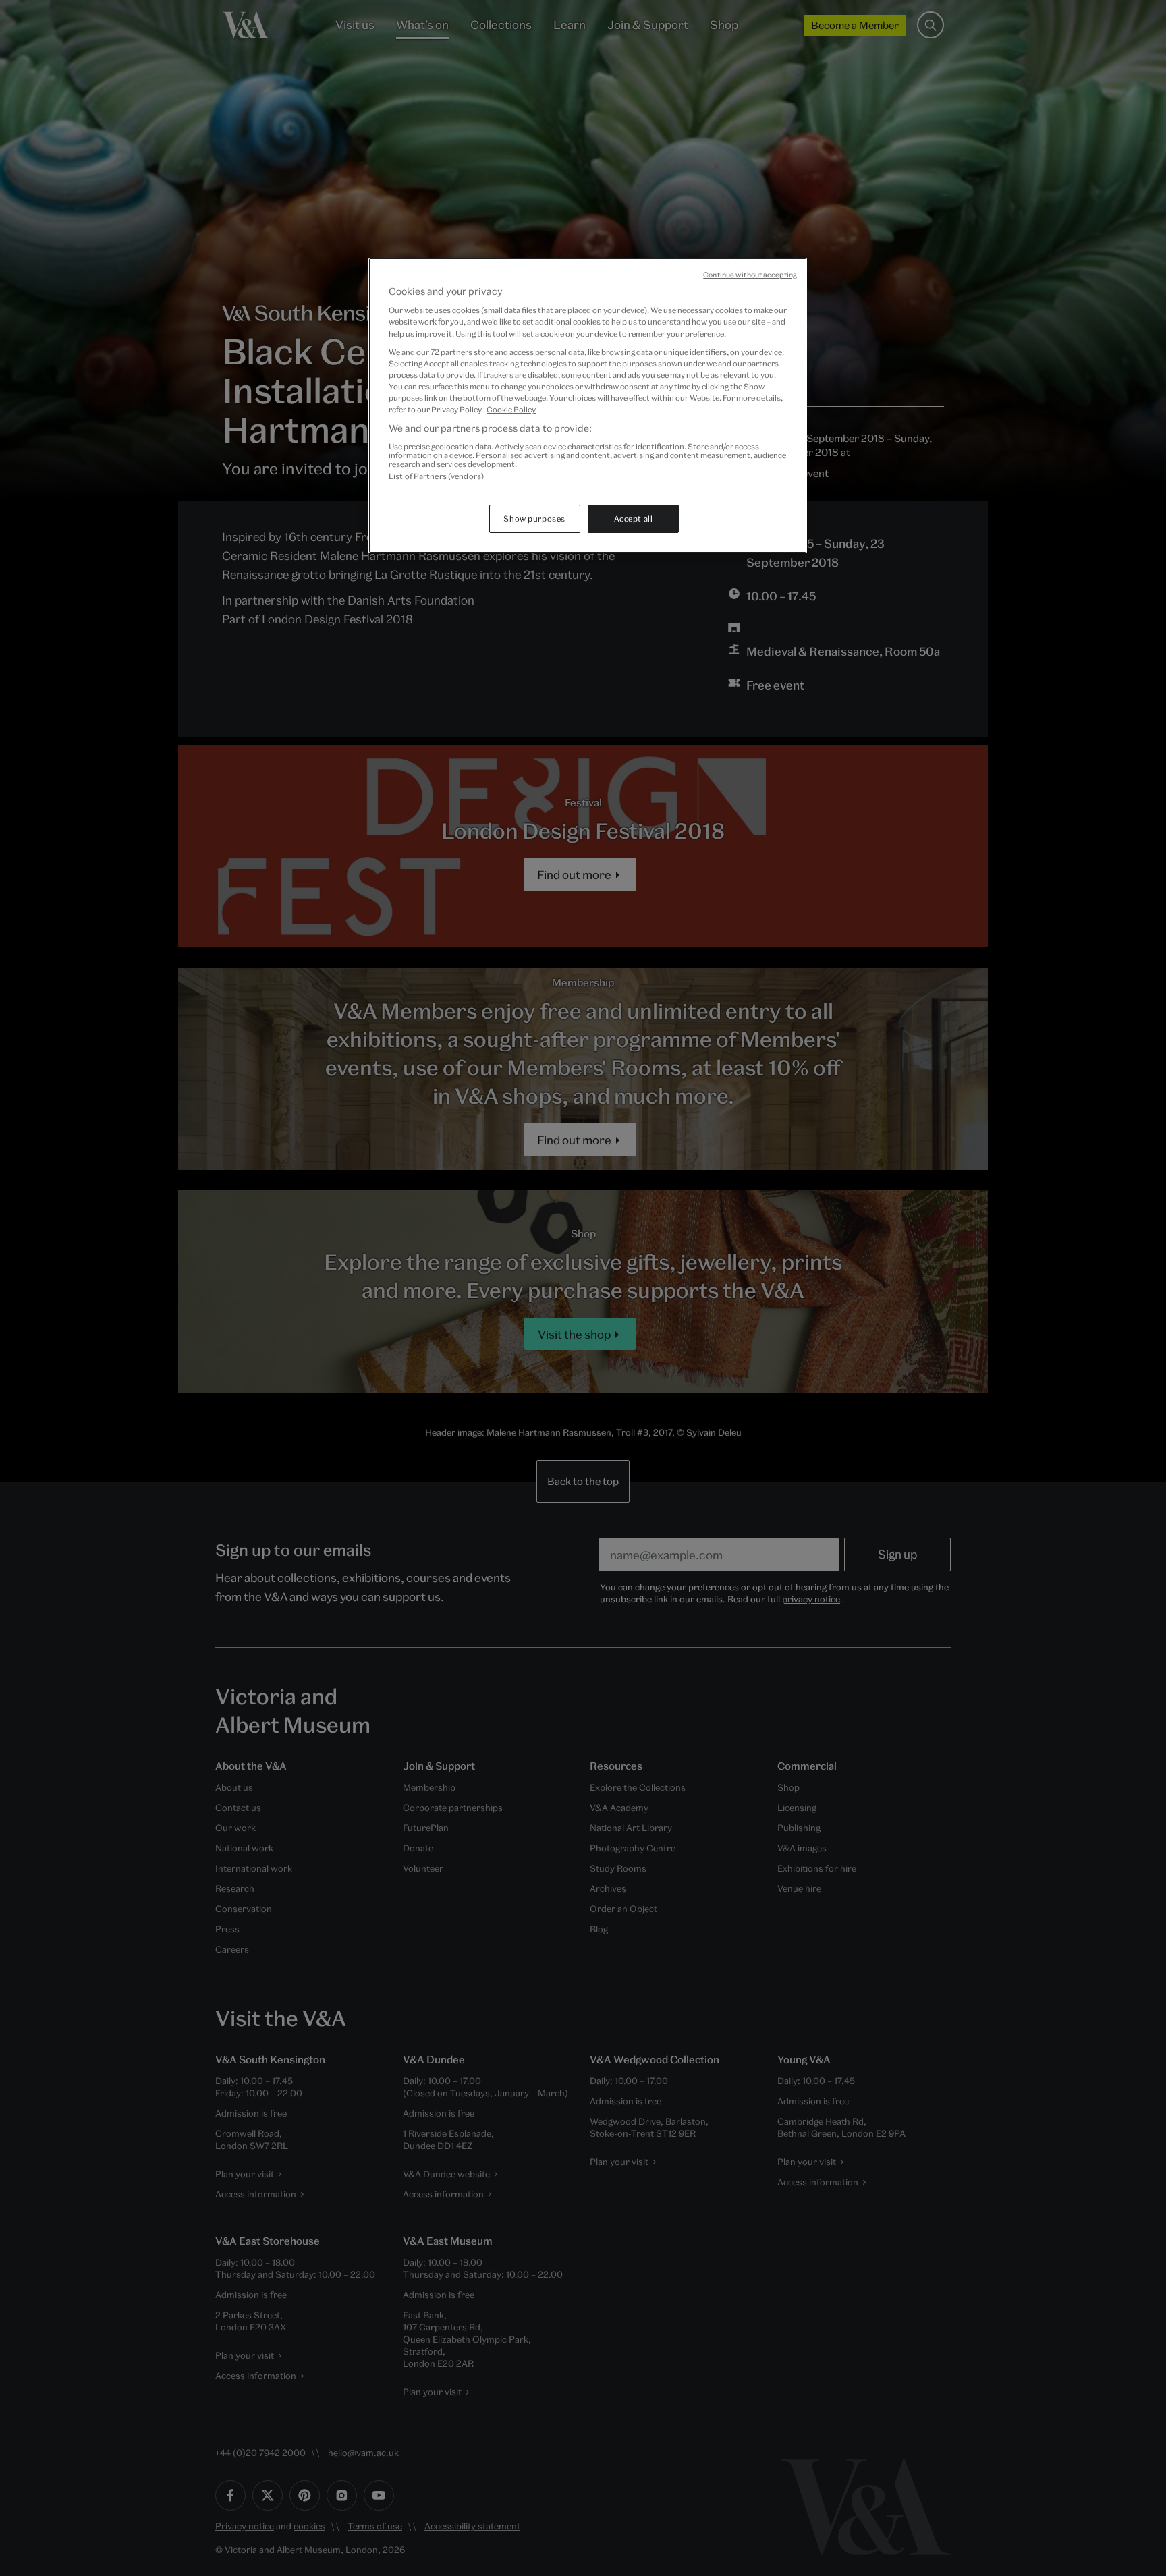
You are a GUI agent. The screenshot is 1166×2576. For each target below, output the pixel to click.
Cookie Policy (511, 409)
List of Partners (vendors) (436, 476)
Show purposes (534, 519)
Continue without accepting (750, 275)
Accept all (634, 519)
